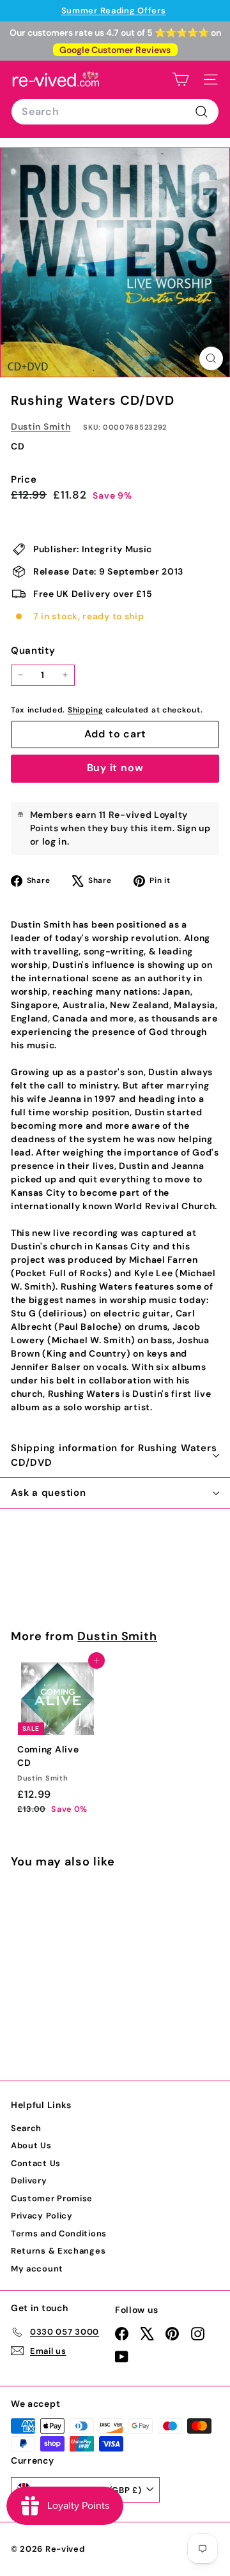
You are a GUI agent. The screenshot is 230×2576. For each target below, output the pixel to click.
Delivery (29, 2181)
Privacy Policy (42, 2216)
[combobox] (115, 112)
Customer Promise (52, 2198)
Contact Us (36, 2163)
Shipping (86, 710)
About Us (31, 2145)
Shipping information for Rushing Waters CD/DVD (114, 1455)
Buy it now (115, 768)
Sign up (194, 828)
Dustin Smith (41, 426)
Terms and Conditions (59, 2233)
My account (37, 2269)
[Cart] (180, 79)
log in (55, 841)
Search (26, 2128)
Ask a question (49, 1493)
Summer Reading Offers (114, 11)
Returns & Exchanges (58, 2251)
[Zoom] (211, 358)
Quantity (33, 651)
